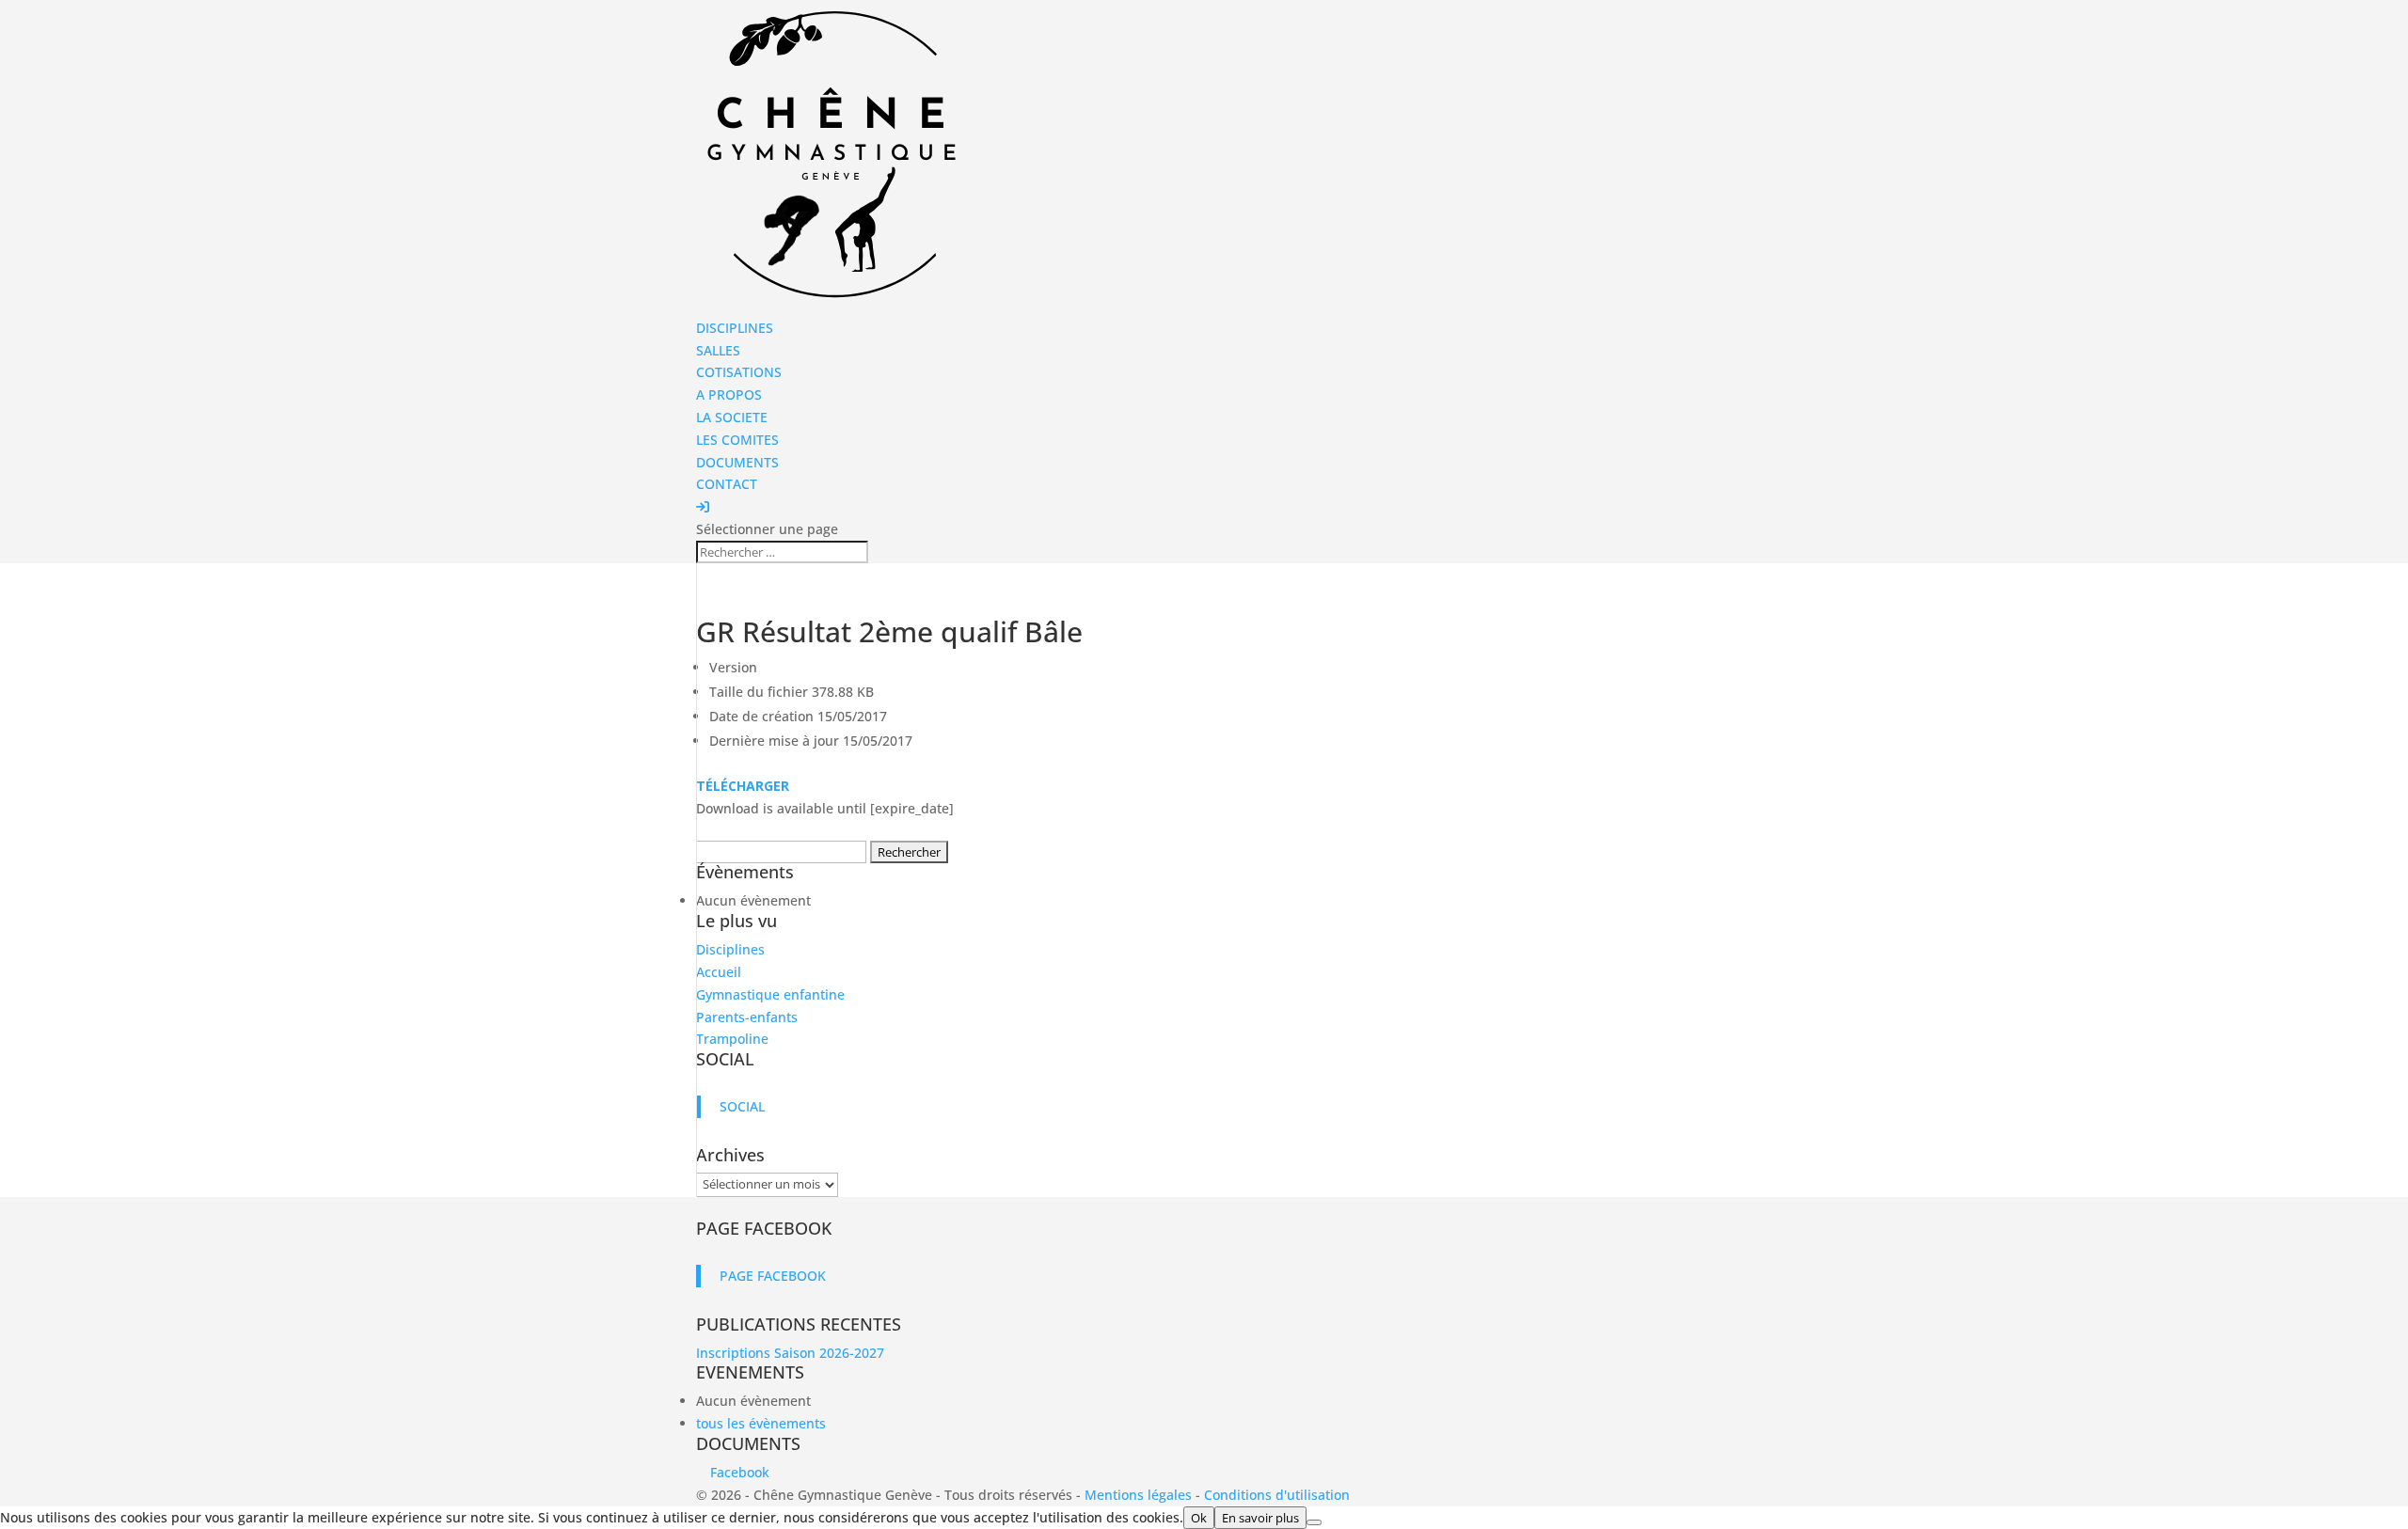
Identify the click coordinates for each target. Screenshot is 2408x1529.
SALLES (718, 350)
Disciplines (730, 949)
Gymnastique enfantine (770, 994)
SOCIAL (725, 1059)
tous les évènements (761, 1423)
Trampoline (732, 1039)
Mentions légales (1138, 1495)
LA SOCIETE (732, 417)
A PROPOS (729, 394)
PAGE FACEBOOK (764, 1228)
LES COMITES (737, 440)
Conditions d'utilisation (1277, 1495)
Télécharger (743, 786)
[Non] (1314, 1522)
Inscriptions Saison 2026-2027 (790, 1353)
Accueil (719, 972)
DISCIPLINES (735, 328)
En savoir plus (1260, 1518)
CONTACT (727, 484)
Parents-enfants (747, 1017)
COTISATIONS (739, 372)
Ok (1199, 1518)
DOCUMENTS (737, 462)
